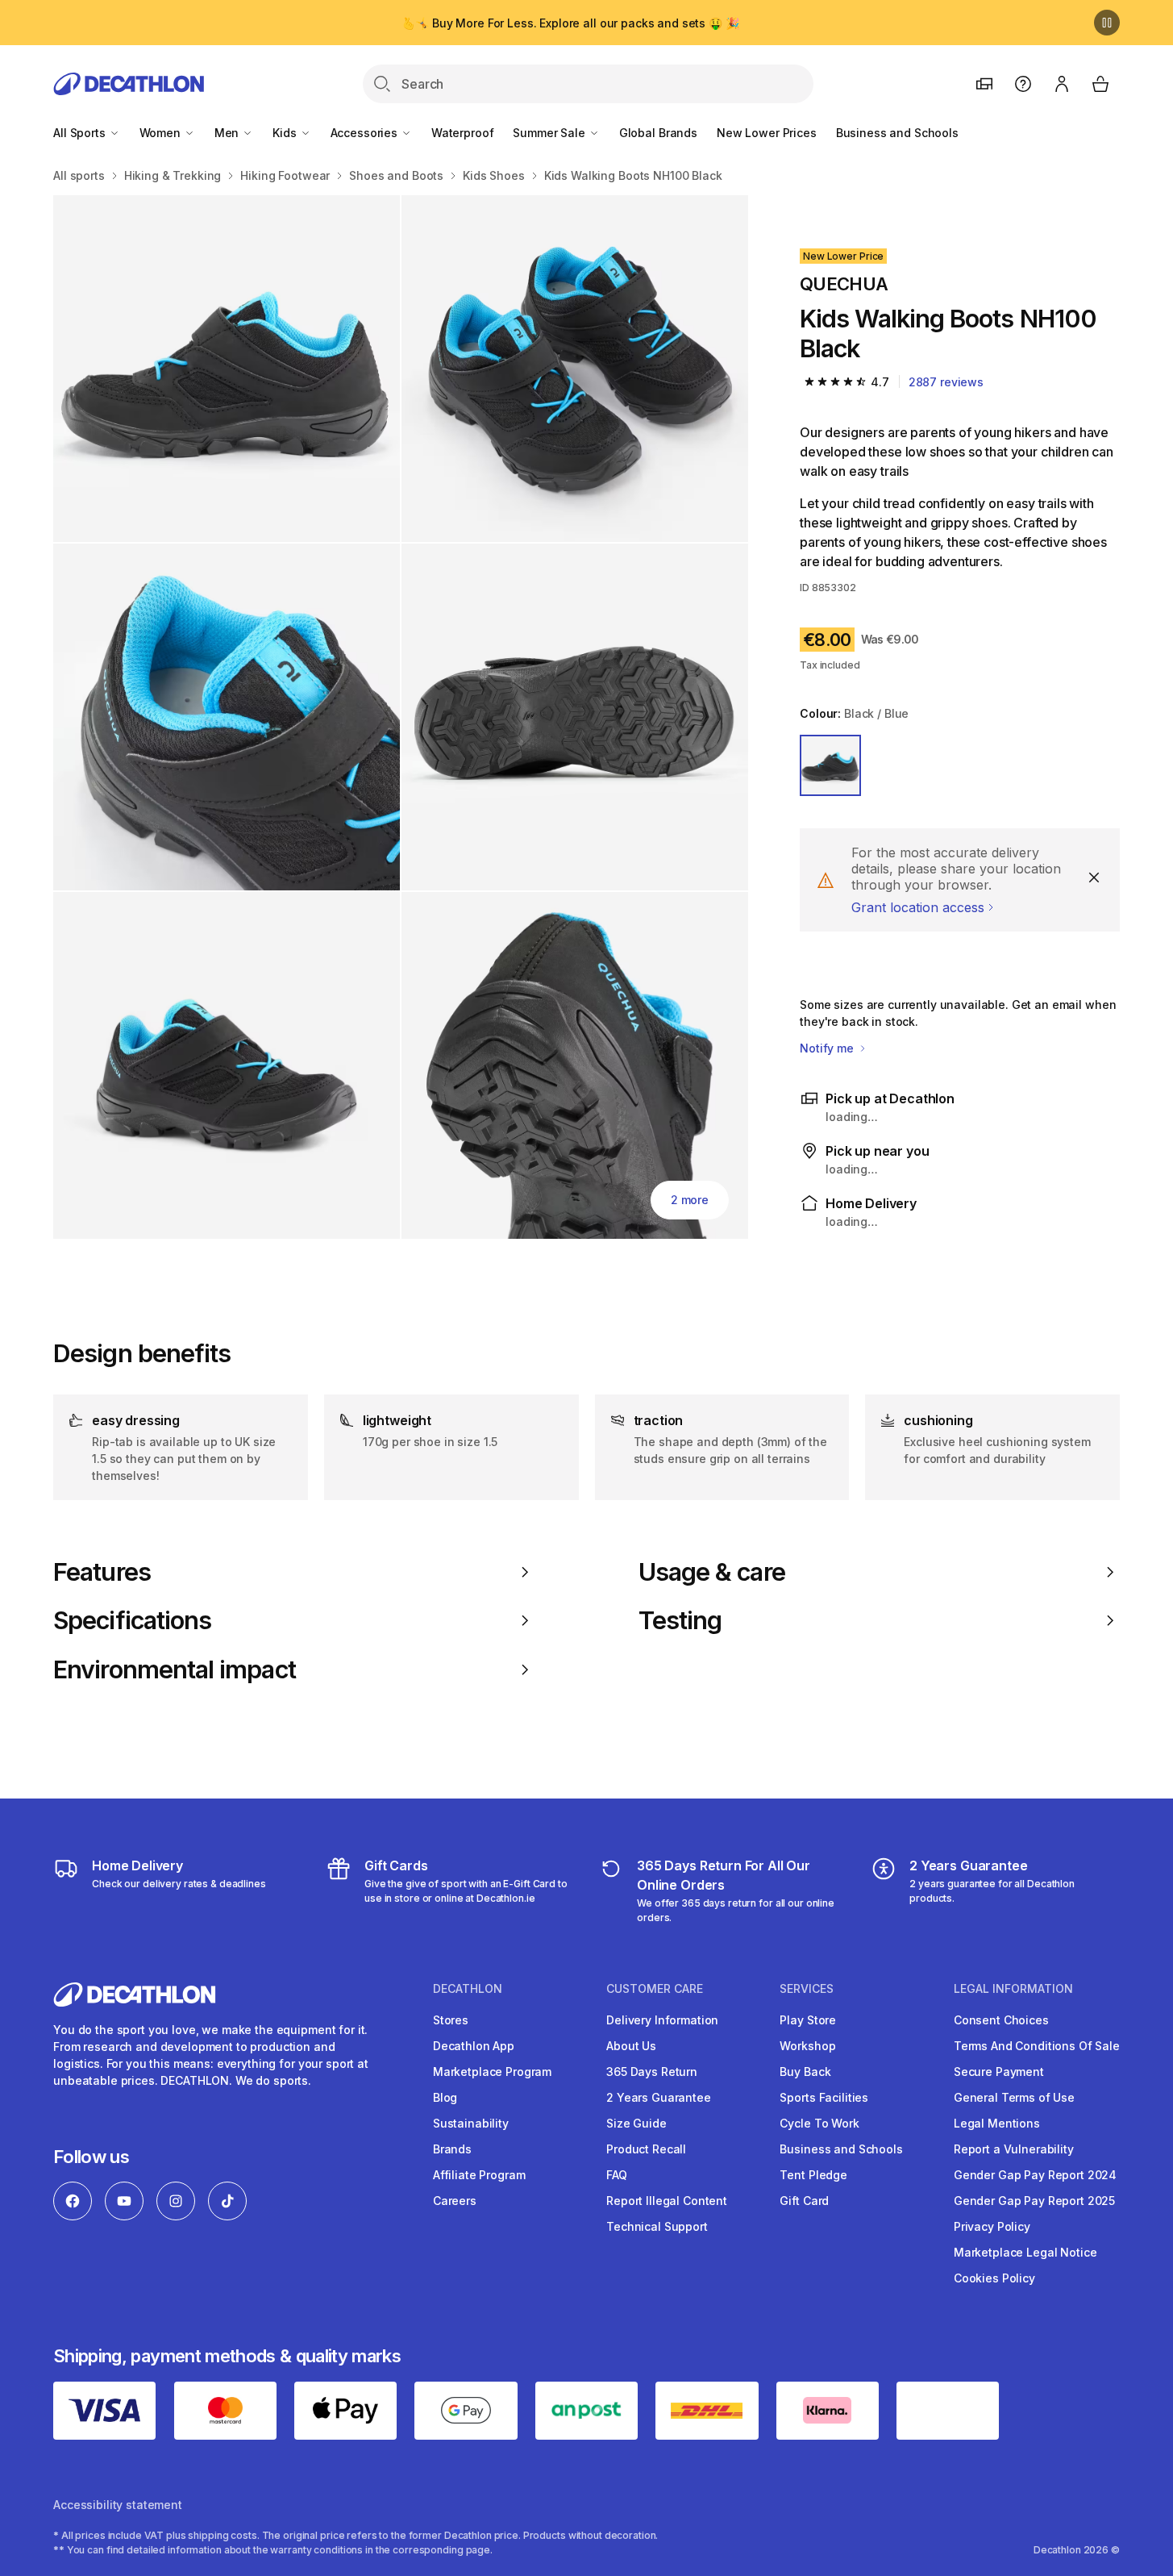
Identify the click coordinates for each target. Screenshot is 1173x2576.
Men (228, 133)
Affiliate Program (479, 2175)
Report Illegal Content (667, 2201)
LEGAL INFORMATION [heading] (1013, 1989)
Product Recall (646, 2149)
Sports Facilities (824, 2097)
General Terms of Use (1014, 2097)
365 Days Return (652, 2072)
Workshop (807, 2046)
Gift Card (804, 2201)
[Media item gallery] (401, 717)
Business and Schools (897, 133)
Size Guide (636, 2123)
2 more (690, 1200)
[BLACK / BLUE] (830, 765)
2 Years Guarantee (659, 2097)
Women (162, 133)
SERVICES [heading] (807, 1989)
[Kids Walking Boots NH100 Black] (227, 369)
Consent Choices (1001, 2020)
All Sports (81, 133)
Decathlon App (474, 2046)
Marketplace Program (492, 2072)
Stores (451, 2020)
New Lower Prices (767, 133)
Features (102, 1572)
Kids (286, 133)
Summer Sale (550, 133)
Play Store (808, 2020)
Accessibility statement (118, 2505)
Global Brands (658, 133)
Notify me (828, 1048)
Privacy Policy (992, 2226)
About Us (631, 2046)
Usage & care (712, 1572)
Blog (445, 2097)
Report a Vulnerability (1014, 2149)
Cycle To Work (819, 2123)
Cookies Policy (994, 2278)
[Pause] (1107, 23)
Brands (452, 2149)
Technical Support (657, 2226)
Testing (680, 1620)
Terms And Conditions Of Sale (1037, 2046)
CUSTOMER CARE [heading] (655, 1989)
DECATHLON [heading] (468, 1989)
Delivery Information (662, 2020)
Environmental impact (175, 1669)
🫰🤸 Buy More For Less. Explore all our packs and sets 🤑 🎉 (570, 23)
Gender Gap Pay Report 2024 (1035, 2175)
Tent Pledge (813, 2175)
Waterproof (463, 133)
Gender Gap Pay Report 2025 (1034, 2201)
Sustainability (471, 2123)
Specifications (132, 1620)
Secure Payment (999, 2072)
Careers (455, 2201)
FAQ (617, 2175)
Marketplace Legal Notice (1025, 2252)
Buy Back (805, 2072)
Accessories (366, 133)
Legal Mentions (997, 2123)
